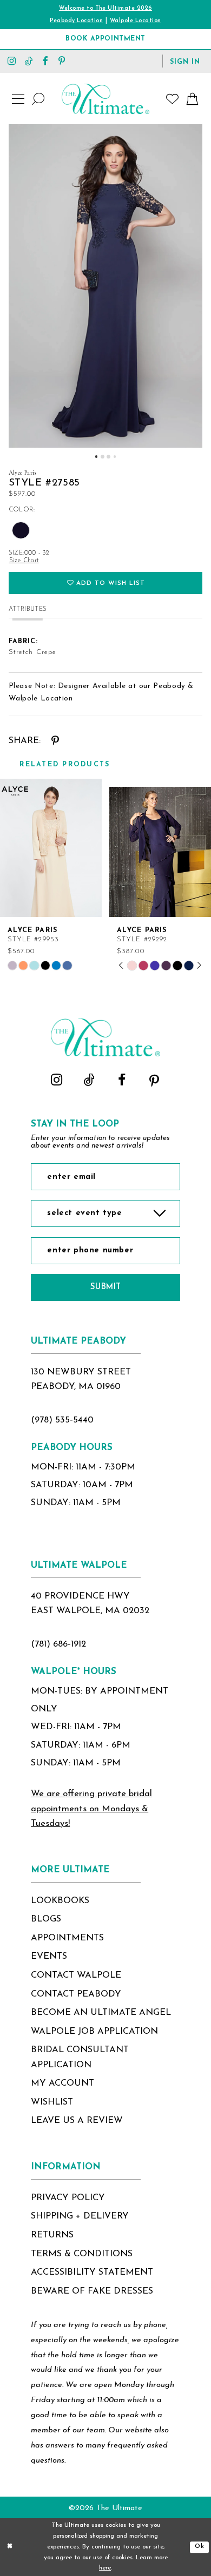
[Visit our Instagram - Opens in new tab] (12, 61)
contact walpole (76, 1975)
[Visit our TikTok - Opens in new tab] (28, 61)
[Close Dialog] (10, 2547)
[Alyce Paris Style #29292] (160, 848)
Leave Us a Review (77, 2121)
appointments (67, 1938)
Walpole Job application (94, 2032)
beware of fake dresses (92, 2291)
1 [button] (97, 457)
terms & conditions (82, 2254)
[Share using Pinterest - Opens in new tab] (55, 741)
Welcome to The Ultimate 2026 (105, 8)
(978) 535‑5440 (62, 1420)
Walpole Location (136, 21)
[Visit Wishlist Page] (173, 99)
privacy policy (68, 2198)
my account (62, 2083)
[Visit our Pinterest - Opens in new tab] (62, 61)
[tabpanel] (106, 286)
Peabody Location (76, 21)
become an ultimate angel (101, 2013)
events (49, 1957)
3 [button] (108, 457)
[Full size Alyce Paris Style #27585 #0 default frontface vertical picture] (106, 286)
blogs (46, 1919)
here (105, 2568)
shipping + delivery (80, 2216)
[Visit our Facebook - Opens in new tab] (46, 61)
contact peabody (76, 1994)
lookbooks (60, 1901)
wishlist (52, 2102)
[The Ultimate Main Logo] (105, 99)
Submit (106, 1287)
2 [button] (103, 457)
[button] (185, 61)
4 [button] (115, 457)
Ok (200, 2547)
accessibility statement (92, 2272)
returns (52, 2235)
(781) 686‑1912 (58, 1644)
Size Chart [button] (24, 561)
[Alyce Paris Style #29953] (51, 848)
